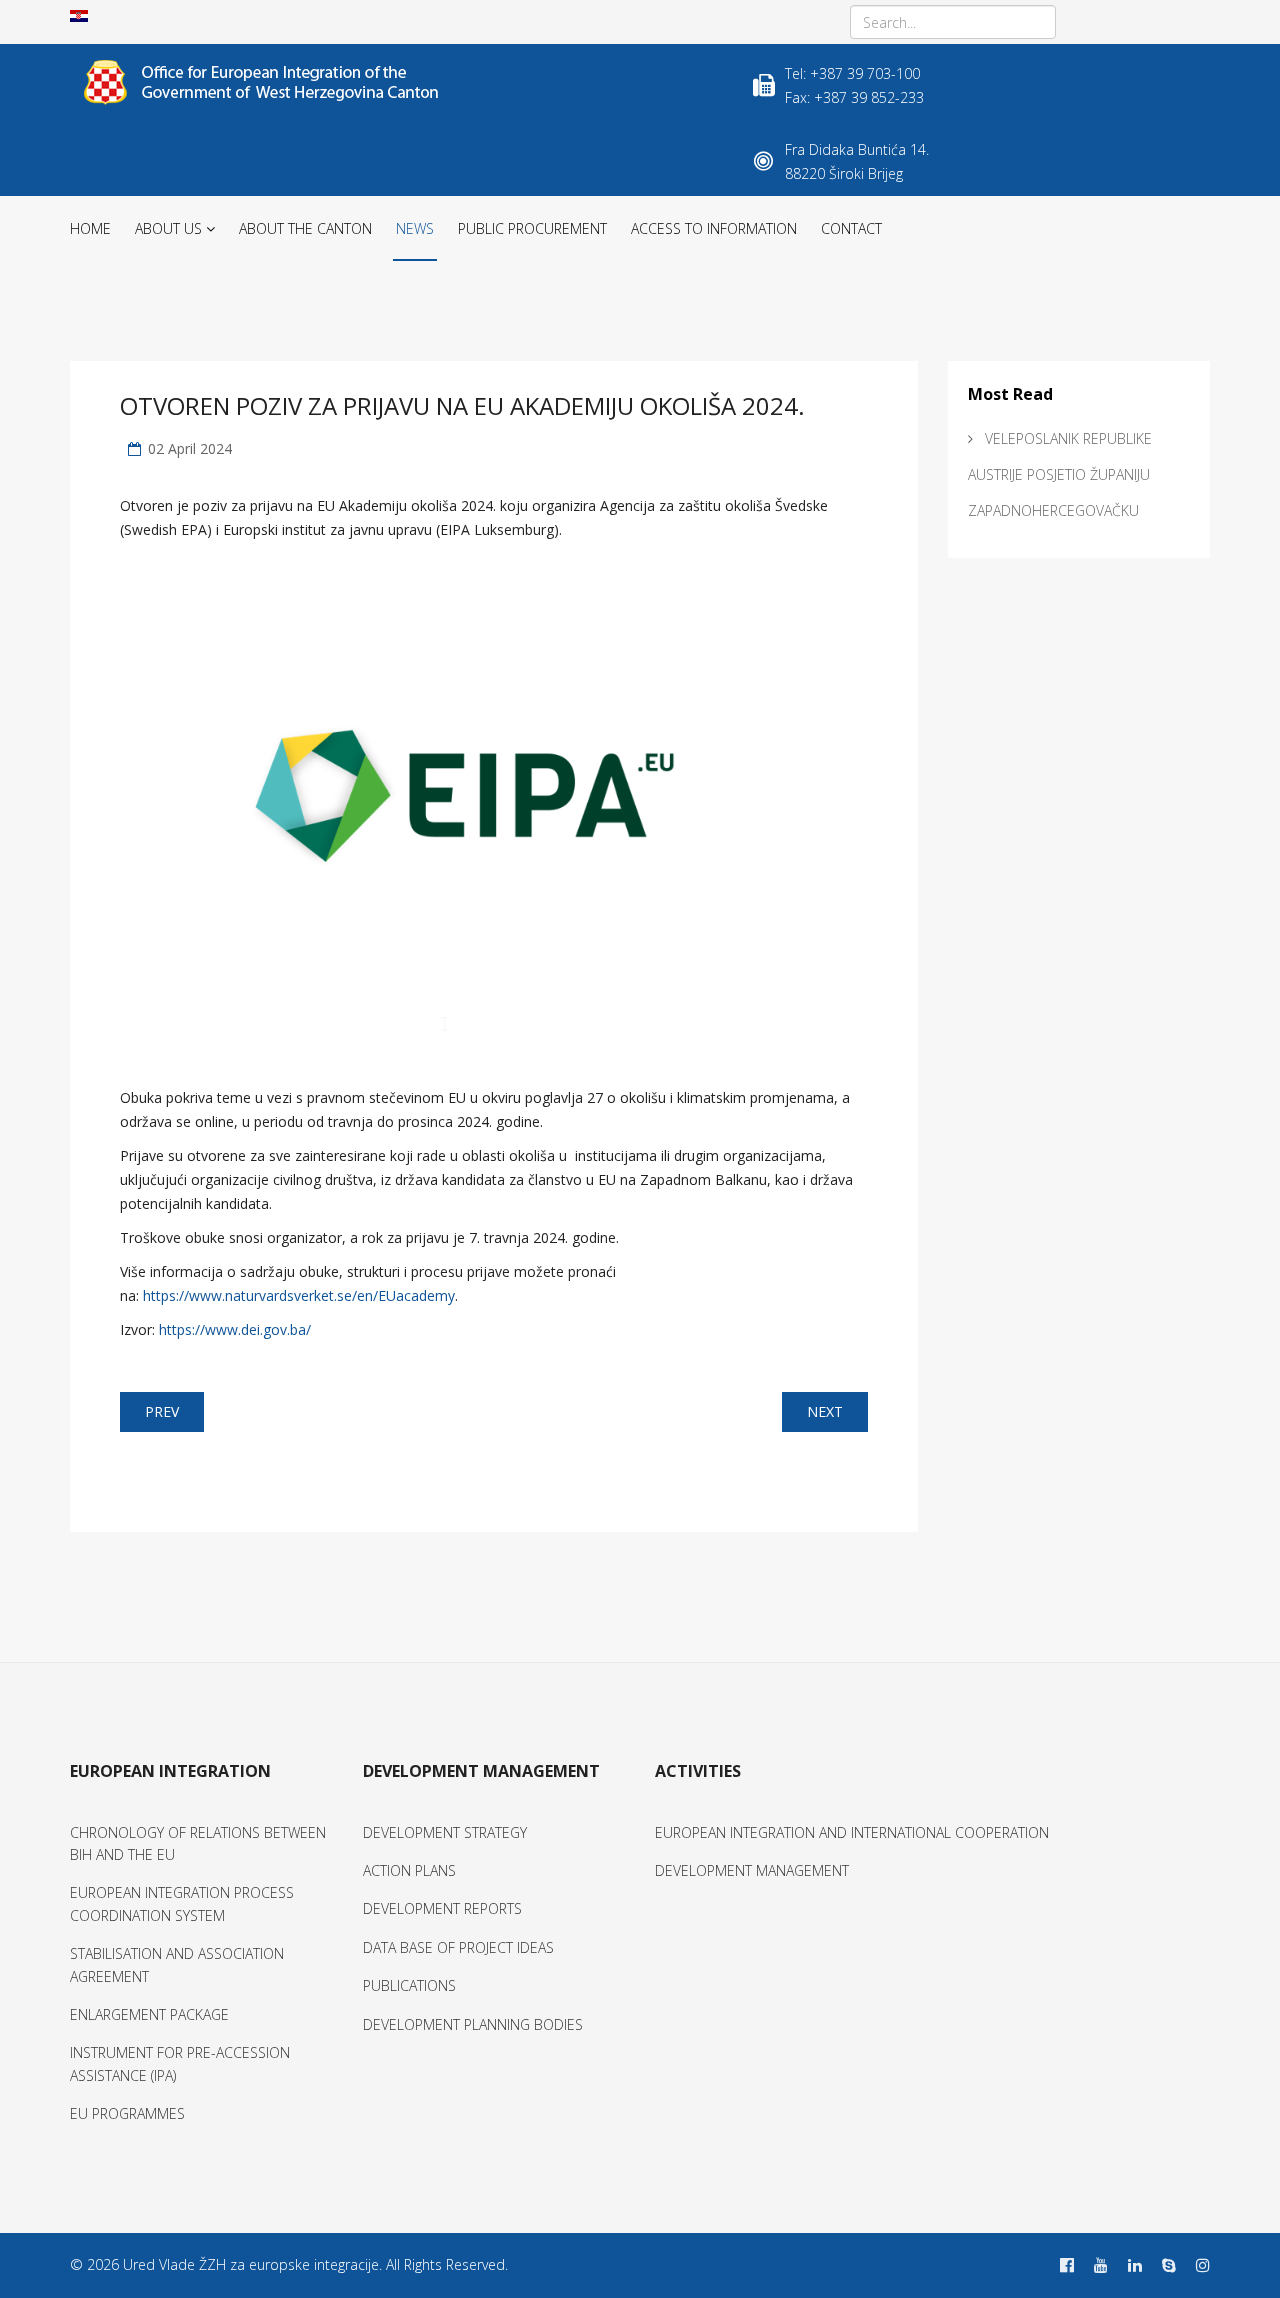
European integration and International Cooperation (852, 1832)
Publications (409, 1985)
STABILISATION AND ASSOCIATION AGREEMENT (177, 1964)
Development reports (442, 1908)
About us (168, 228)
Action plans (409, 1870)
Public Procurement (532, 228)
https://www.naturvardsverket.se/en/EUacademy (299, 1295)
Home (90, 228)
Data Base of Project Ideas (458, 1947)
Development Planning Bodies (473, 2024)
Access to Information (714, 228)
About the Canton (305, 228)
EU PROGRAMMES (127, 2113)
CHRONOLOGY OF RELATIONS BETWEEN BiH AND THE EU (198, 1843)
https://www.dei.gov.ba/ (235, 1329)
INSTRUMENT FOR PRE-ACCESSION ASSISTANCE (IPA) (180, 2063)
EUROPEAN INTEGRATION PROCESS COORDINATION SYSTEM (182, 1903)
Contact (851, 228)
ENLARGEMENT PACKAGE (149, 2014)
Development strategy (445, 1832)
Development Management (752, 1870)
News (415, 228)
